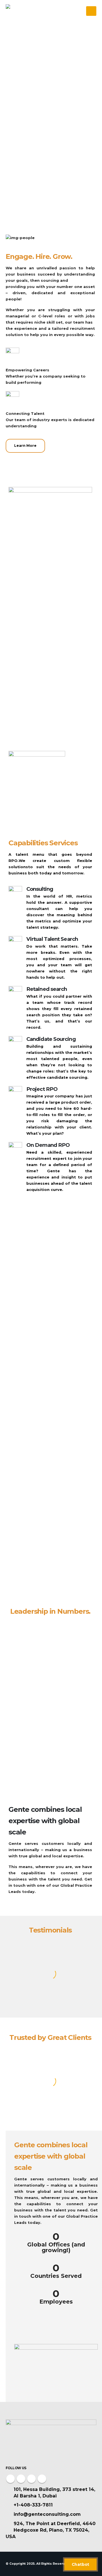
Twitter (21, 2479)
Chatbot (80, 2564)
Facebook (10, 2479)
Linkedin (42, 2479)
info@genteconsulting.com (47, 2514)
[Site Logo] (21, 11)
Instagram (31, 2479)
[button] (91, 11)
